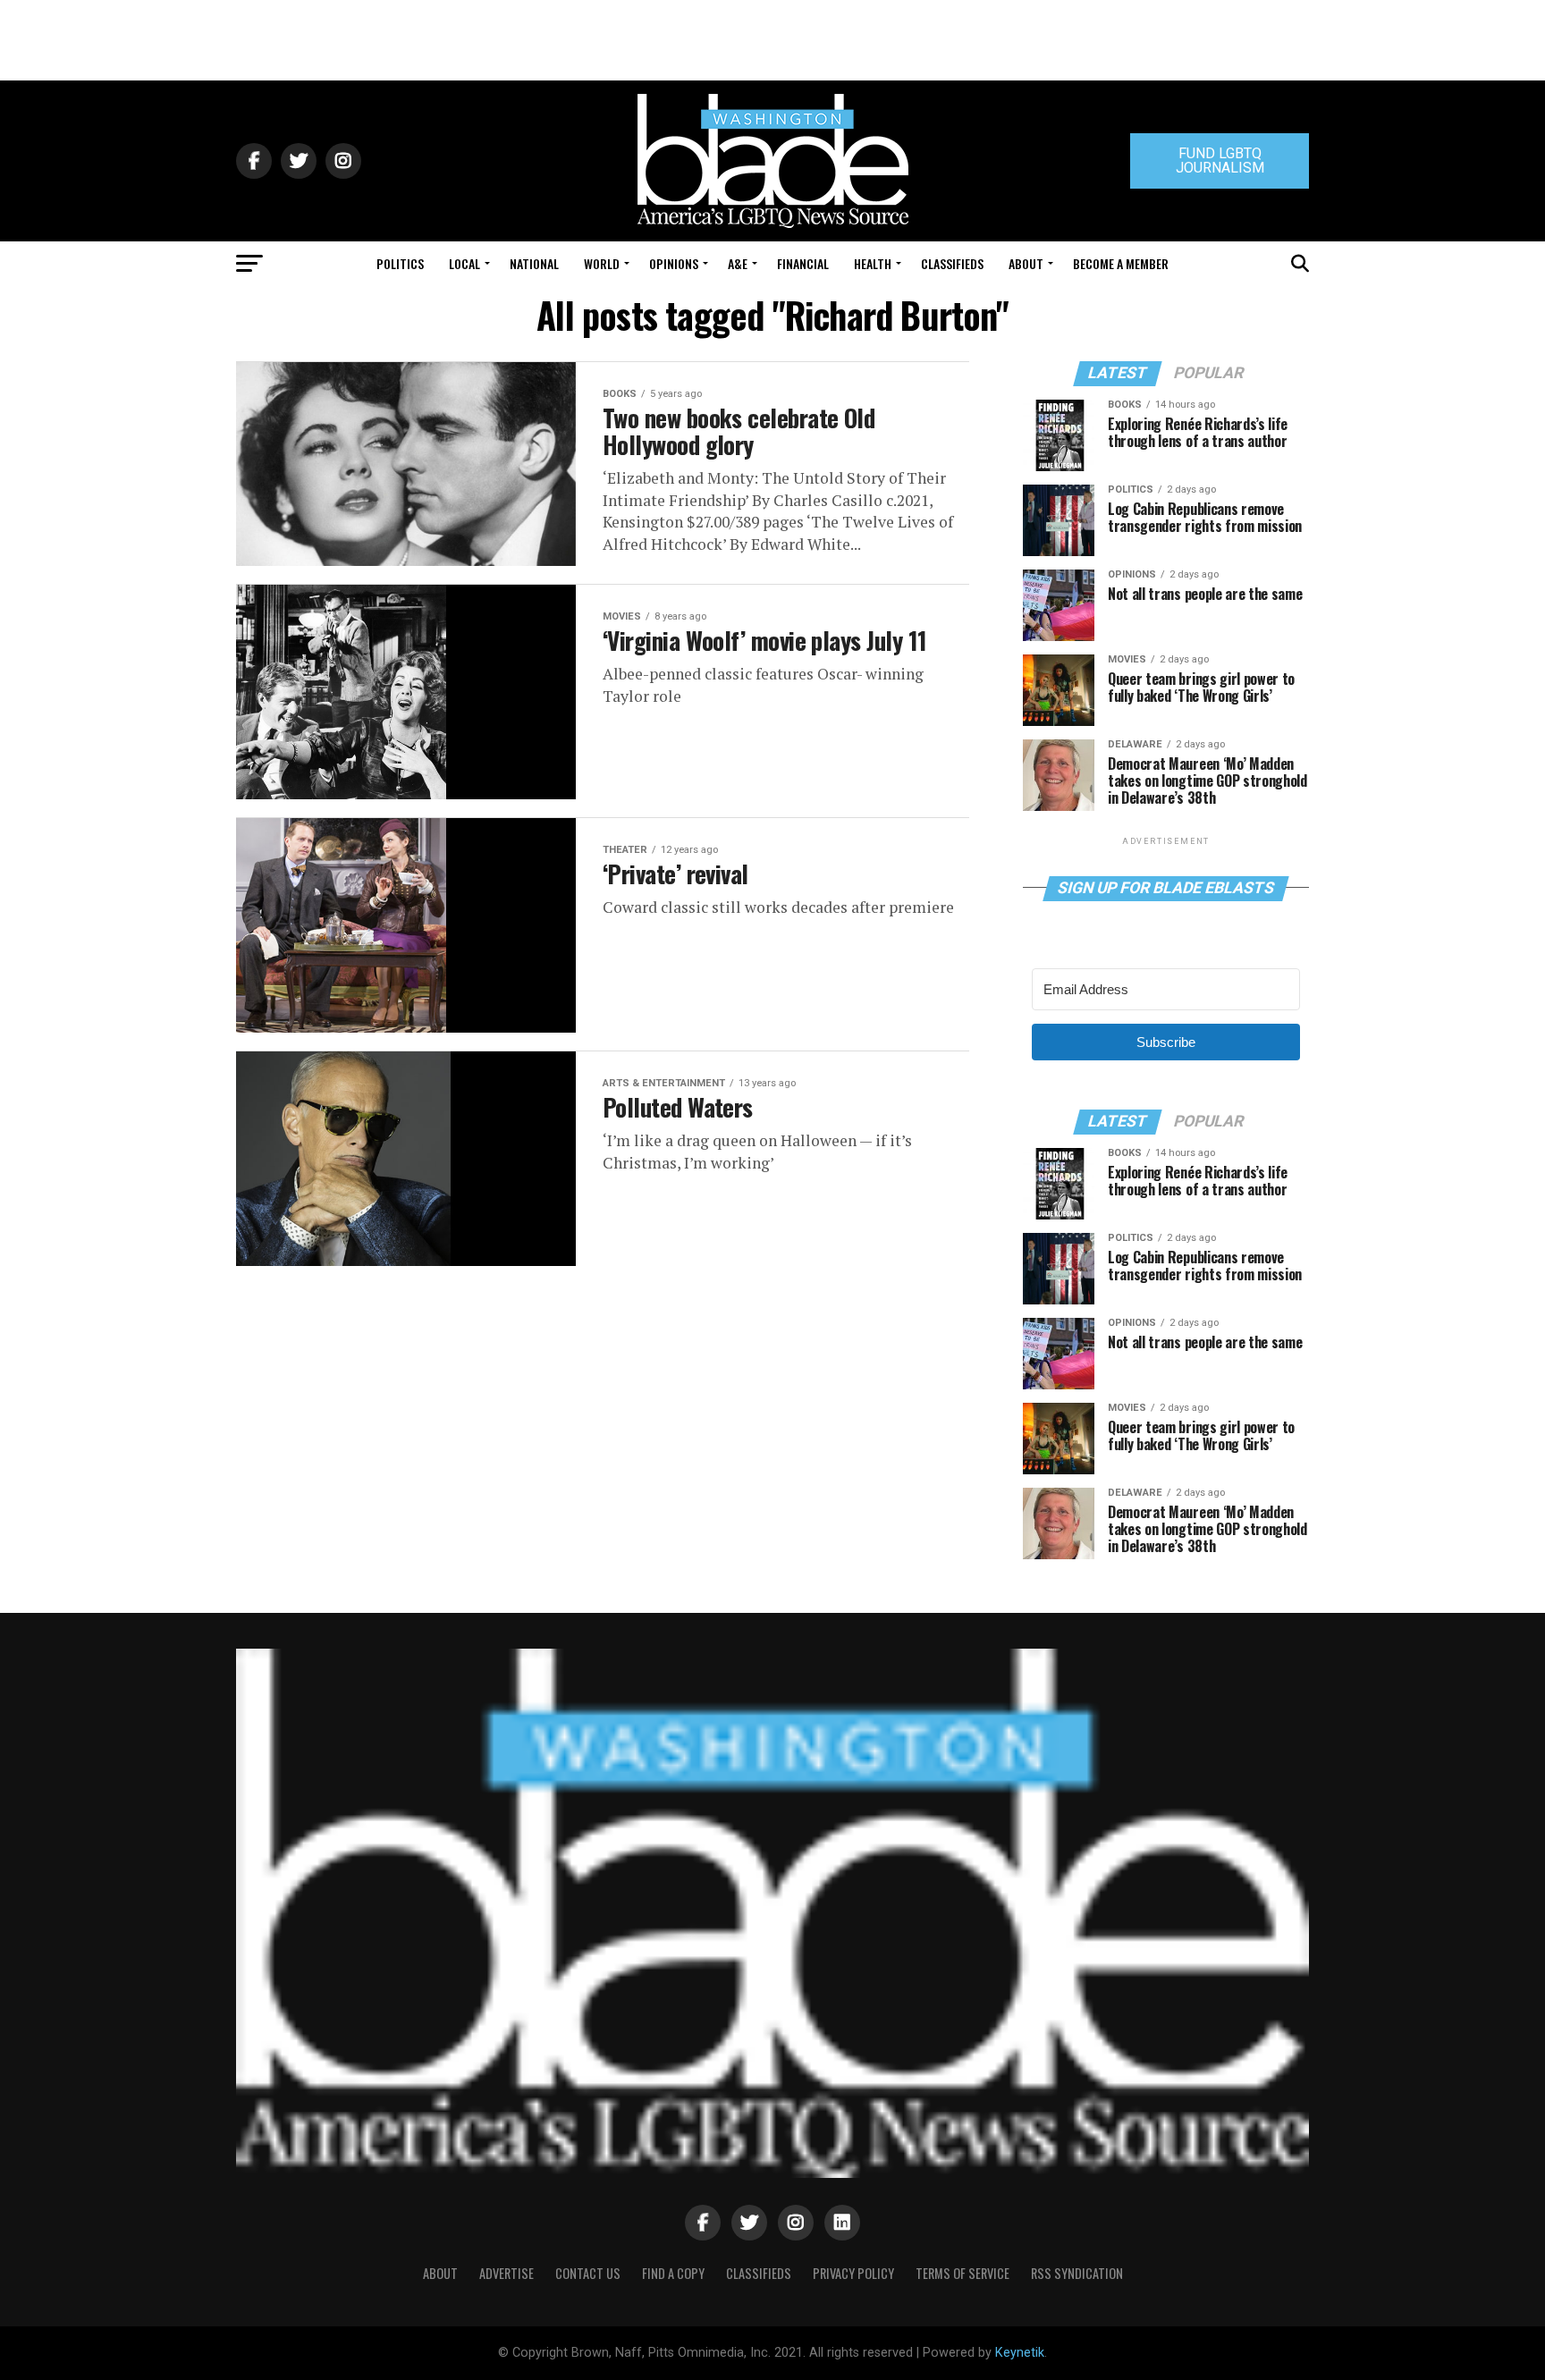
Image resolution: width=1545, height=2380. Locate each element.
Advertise (507, 2273)
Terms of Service (962, 2273)
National (534, 263)
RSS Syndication (1077, 2273)
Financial (803, 263)
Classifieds (952, 263)
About (1026, 263)
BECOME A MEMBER (1121, 263)
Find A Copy (673, 2273)
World (602, 263)
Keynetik (1020, 2353)
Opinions (674, 263)
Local (464, 263)
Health (873, 263)
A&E (738, 263)
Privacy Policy (853, 2273)
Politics (400, 263)
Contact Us (588, 2273)
